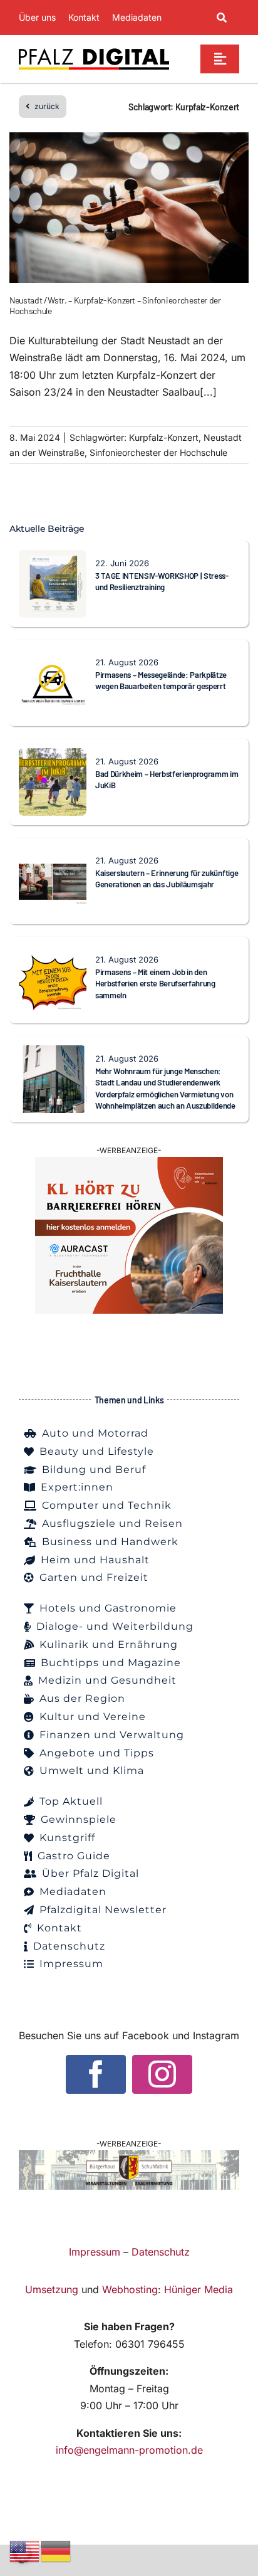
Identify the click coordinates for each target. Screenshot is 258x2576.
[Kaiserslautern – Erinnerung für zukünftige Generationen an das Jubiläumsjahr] (53, 855)
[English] (25, 2550)
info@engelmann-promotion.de (129, 2450)
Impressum (95, 2252)
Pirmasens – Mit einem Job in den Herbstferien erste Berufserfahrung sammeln (155, 984)
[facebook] (96, 2074)
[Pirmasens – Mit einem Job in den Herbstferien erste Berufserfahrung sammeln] (53, 954)
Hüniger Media (199, 2289)
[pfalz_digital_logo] (94, 51)
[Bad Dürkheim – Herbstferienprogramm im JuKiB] (53, 756)
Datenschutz (161, 2252)
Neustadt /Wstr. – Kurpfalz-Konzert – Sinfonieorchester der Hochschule (115, 305)
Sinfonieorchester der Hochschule (158, 452)
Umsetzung (52, 2289)
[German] (56, 2550)
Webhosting (130, 2289)
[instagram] (162, 2074)
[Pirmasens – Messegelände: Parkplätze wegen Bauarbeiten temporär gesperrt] (53, 657)
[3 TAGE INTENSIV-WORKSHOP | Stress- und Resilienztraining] (53, 558)
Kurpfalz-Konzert (164, 437)
